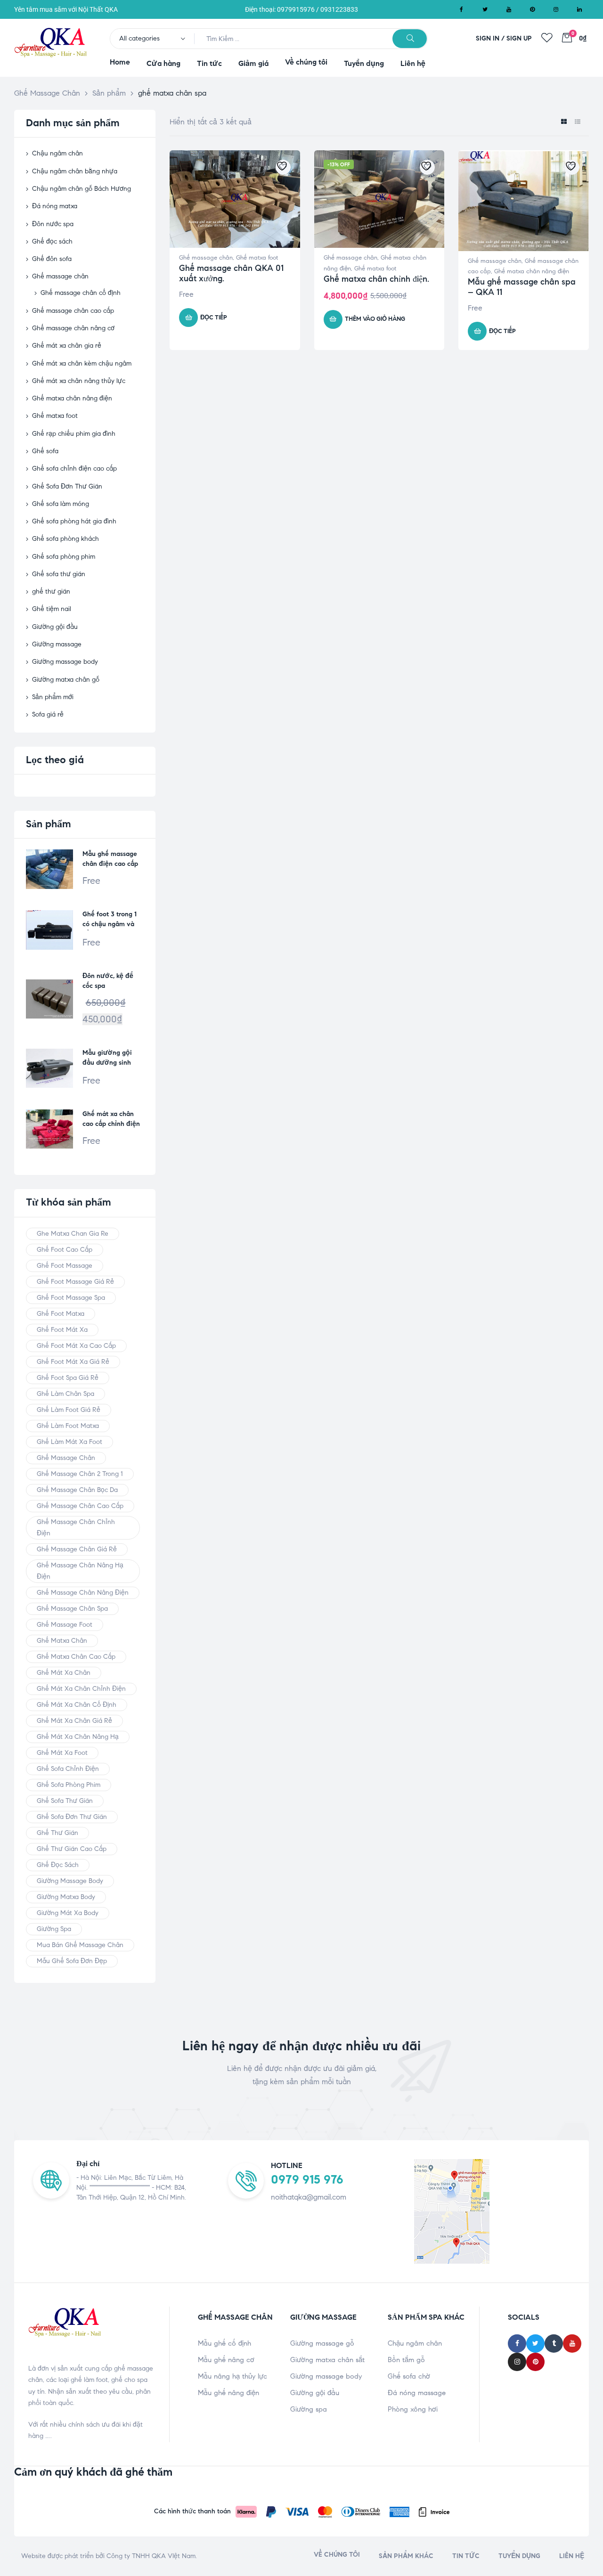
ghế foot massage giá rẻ (75, 1282)
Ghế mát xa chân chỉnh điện (81, 1689)
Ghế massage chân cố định (81, 293)
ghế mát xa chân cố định (77, 1705)
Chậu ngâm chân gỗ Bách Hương (81, 189)
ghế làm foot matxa (68, 1426)
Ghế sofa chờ (409, 2376)
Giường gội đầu (55, 627)
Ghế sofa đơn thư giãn (72, 1817)
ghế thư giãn (51, 591)
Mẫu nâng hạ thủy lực (232, 2376)
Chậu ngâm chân (57, 153)
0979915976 (296, 9)
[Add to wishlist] (283, 167)
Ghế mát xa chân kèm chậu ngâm (82, 363)
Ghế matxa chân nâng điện (532, 271)
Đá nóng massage (417, 2393)
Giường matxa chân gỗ (66, 680)
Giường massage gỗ (322, 2343)
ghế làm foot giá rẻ (69, 1410)
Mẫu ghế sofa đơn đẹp (72, 1961)
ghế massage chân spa (72, 1609)
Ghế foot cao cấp (65, 1250)
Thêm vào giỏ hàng (375, 319)
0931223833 (339, 9)
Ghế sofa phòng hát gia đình (74, 521)
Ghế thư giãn (57, 1833)
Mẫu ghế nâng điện (228, 2393)
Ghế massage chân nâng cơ (73, 328)
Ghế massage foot (65, 1625)
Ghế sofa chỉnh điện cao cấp (74, 469)
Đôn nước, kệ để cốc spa (108, 981)
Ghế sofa (45, 451)
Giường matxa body (66, 1897)
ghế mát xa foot (62, 1753)
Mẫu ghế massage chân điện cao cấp (110, 859)
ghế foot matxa (61, 1314)
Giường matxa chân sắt (327, 2360)
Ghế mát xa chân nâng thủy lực (79, 381)
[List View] (577, 122)
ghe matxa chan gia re (73, 1234)
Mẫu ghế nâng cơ (226, 2360)
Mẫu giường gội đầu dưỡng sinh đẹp (107, 1059)
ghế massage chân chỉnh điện (76, 1528)
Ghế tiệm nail (52, 609)
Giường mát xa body (68, 1913)
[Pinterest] (532, 9)
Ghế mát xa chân (64, 1673)
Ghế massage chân (206, 258)
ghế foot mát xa (62, 1330)
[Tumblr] (554, 2344)
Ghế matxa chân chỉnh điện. (376, 279)
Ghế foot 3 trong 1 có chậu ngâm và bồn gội (110, 920)
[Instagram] (556, 9)
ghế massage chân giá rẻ (77, 1549)
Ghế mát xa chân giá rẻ (74, 1721)
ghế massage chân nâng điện (83, 1593)
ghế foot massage (65, 1266)
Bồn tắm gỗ (406, 2360)
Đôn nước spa (53, 224)
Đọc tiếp (214, 318)
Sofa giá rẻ (48, 714)
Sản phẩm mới (53, 697)
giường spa (54, 1929)
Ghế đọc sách (52, 241)
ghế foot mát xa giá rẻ (73, 1362)
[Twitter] (485, 9)
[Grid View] (564, 122)
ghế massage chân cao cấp (80, 1506)
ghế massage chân (66, 1458)
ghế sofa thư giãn (65, 1801)
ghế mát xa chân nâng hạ (78, 1737)
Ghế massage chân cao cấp (73, 311)
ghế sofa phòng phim (69, 1785)
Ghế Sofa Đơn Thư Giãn (67, 486)
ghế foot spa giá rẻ (68, 1378)
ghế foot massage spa (71, 1298)
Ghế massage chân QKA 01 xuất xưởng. (231, 273)
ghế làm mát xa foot (69, 1442)
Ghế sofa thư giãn (59, 574)
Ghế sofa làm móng (61, 504)
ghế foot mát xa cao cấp (76, 1346)
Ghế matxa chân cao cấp (76, 1657)
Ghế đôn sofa (52, 259)
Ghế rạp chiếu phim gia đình (74, 434)
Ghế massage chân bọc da (77, 1490)
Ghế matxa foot (257, 258)
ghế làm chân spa (65, 1394)
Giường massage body (65, 662)
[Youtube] (509, 9)
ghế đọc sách (58, 1865)
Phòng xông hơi (413, 2409)
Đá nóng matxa (55, 206)
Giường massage (57, 644)
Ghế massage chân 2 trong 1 (80, 1474)
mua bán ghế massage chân (80, 1945)
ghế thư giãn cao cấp (72, 1849)
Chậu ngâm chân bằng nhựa (75, 171)
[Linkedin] (579, 9)
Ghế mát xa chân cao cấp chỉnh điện (111, 1119)
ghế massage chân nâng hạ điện (80, 1571)
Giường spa (309, 2409)
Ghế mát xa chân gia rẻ (67, 346)
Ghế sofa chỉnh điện (68, 1769)
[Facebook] (462, 9)
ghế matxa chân (62, 1641)
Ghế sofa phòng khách (65, 539)
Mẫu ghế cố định (224, 2343)
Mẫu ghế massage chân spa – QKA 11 (522, 287)
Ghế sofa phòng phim (64, 557)
